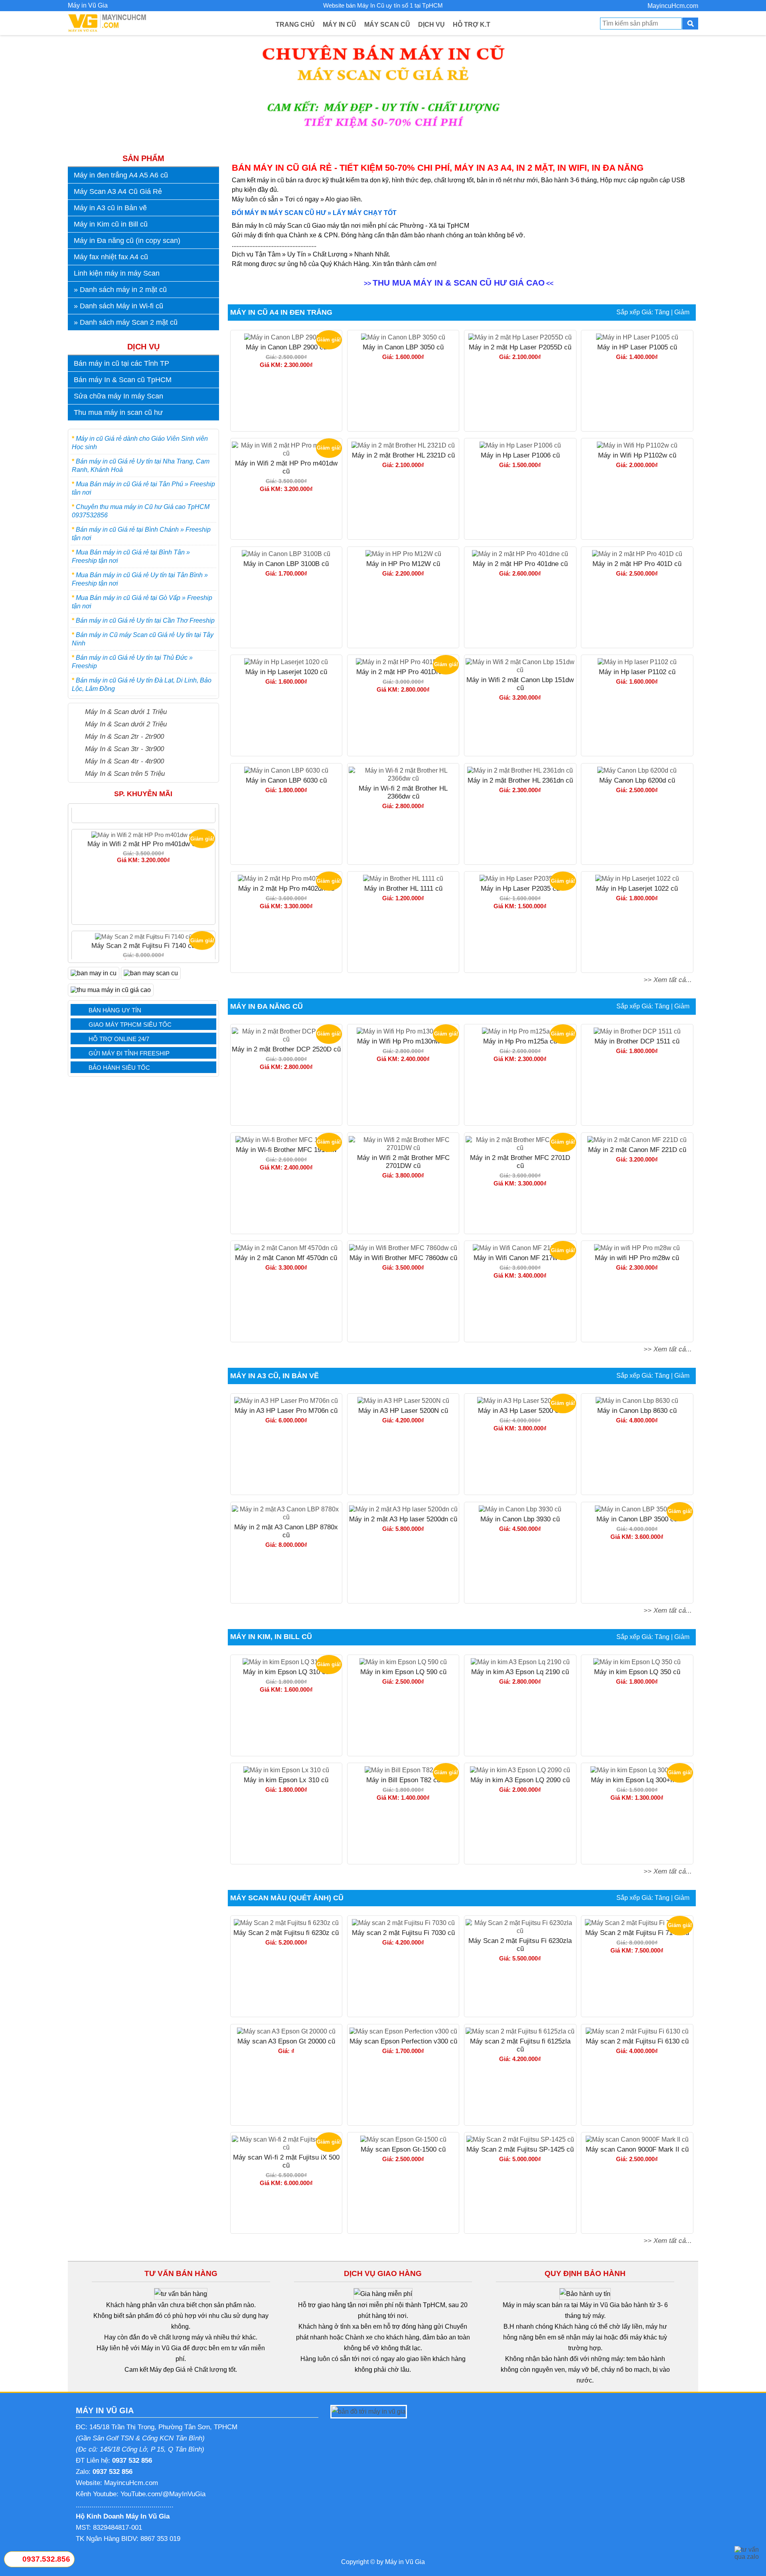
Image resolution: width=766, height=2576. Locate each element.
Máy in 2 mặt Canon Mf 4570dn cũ (286, 1258)
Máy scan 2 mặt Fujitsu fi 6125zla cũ (520, 2045)
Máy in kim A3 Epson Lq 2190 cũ (520, 1672)
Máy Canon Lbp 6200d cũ (637, 780)
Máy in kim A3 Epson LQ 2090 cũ (520, 1780)
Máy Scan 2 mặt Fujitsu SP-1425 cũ (520, 2149)
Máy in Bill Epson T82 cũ (403, 1780)
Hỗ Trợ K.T (472, 25)
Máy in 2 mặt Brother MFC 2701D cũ (520, 1162)
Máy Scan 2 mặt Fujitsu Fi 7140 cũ (143, 881)
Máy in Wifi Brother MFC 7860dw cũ (403, 1258)
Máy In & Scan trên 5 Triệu (125, 773)
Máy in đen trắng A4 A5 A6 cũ (121, 175)
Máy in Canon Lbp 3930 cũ (520, 1519)
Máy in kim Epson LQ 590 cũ (403, 1672)
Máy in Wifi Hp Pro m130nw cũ (403, 1041)
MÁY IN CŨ (340, 25)
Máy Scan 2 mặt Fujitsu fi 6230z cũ (286, 1933)
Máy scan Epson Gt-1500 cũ (403, 2149)
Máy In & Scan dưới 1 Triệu (126, 712)
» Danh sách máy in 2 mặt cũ (120, 290)
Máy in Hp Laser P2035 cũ (520, 889)
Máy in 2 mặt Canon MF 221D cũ (637, 1150)
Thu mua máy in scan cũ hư (118, 412)
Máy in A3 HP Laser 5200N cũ (403, 1411)
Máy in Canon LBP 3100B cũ (286, 564)
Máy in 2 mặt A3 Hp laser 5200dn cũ (403, 1519)
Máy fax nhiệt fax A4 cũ (111, 257)
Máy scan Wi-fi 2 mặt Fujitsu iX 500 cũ (286, 2161)
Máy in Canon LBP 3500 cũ (637, 1519)
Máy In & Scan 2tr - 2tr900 (124, 736)
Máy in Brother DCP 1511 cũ (637, 1041)
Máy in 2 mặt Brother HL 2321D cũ (403, 455)
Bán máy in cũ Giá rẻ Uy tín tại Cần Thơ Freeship (145, 620)
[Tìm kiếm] (690, 24)
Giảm (682, 312)
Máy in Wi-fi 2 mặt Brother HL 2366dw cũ (403, 792)
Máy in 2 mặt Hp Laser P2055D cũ (520, 347)
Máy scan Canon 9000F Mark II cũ (637, 2149)
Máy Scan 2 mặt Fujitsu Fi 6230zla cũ (520, 1945)
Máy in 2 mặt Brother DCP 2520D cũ (286, 1049)
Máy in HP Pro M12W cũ (403, 564)
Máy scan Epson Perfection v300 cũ (403, 2041)
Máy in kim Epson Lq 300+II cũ (637, 1780)
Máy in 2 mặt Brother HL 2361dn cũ (520, 780)
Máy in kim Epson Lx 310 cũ (286, 1780)
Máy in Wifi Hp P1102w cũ (637, 455)
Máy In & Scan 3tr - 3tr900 (124, 749)
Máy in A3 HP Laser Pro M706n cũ (286, 1411)
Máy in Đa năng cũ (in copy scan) (127, 241)
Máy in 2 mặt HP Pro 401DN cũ (403, 672)
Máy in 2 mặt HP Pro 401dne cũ (520, 564)
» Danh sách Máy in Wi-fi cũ (118, 306)
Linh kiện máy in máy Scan (117, 273)
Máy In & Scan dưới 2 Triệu (126, 724)
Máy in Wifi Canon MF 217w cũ (520, 1258)
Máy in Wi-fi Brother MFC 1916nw (286, 1150)
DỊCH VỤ (431, 25)
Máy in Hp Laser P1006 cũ (520, 455)
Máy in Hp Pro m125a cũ (520, 1041)
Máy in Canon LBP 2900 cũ (286, 347)
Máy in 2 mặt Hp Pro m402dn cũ (286, 889)
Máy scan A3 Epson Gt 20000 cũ (286, 2041)
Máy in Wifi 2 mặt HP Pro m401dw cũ (286, 467)
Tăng (662, 312)
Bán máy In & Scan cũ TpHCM (123, 380)
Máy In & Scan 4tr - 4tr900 (124, 761)
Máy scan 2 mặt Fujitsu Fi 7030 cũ (403, 1933)
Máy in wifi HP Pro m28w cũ (637, 1258)
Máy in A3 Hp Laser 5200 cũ (520, 1411)
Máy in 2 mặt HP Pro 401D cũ (637, 564)
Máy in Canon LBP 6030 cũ (286, 780)
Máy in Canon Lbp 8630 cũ (637, 1411)
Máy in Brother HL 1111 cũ (403, 889)
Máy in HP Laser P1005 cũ (637, 347)
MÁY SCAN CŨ (387, 25)
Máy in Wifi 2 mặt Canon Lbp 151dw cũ (520, 684)
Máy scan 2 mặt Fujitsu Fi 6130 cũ (637, 2041)
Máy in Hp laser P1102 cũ (637, 672)
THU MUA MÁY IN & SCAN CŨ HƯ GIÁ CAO (459, 283)
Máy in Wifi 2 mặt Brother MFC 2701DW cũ (403, 1162)
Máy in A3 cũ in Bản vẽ (110, 208)
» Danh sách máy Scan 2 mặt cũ (126, 322)
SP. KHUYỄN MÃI (143, 794)
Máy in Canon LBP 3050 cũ (403, 347)
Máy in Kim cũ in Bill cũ (111, 224)
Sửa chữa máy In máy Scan (118, 396)
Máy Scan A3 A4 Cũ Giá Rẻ (118, 191)
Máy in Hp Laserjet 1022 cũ (637, 889)
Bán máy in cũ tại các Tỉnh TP (121, 363)
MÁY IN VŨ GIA (105, 2410)
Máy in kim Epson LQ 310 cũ (286, 1672)
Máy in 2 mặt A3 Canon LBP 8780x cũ (286, 1531)
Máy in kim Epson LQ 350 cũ (637, 1672)
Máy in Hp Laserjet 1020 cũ (286, 672)
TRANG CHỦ (295, 25)
